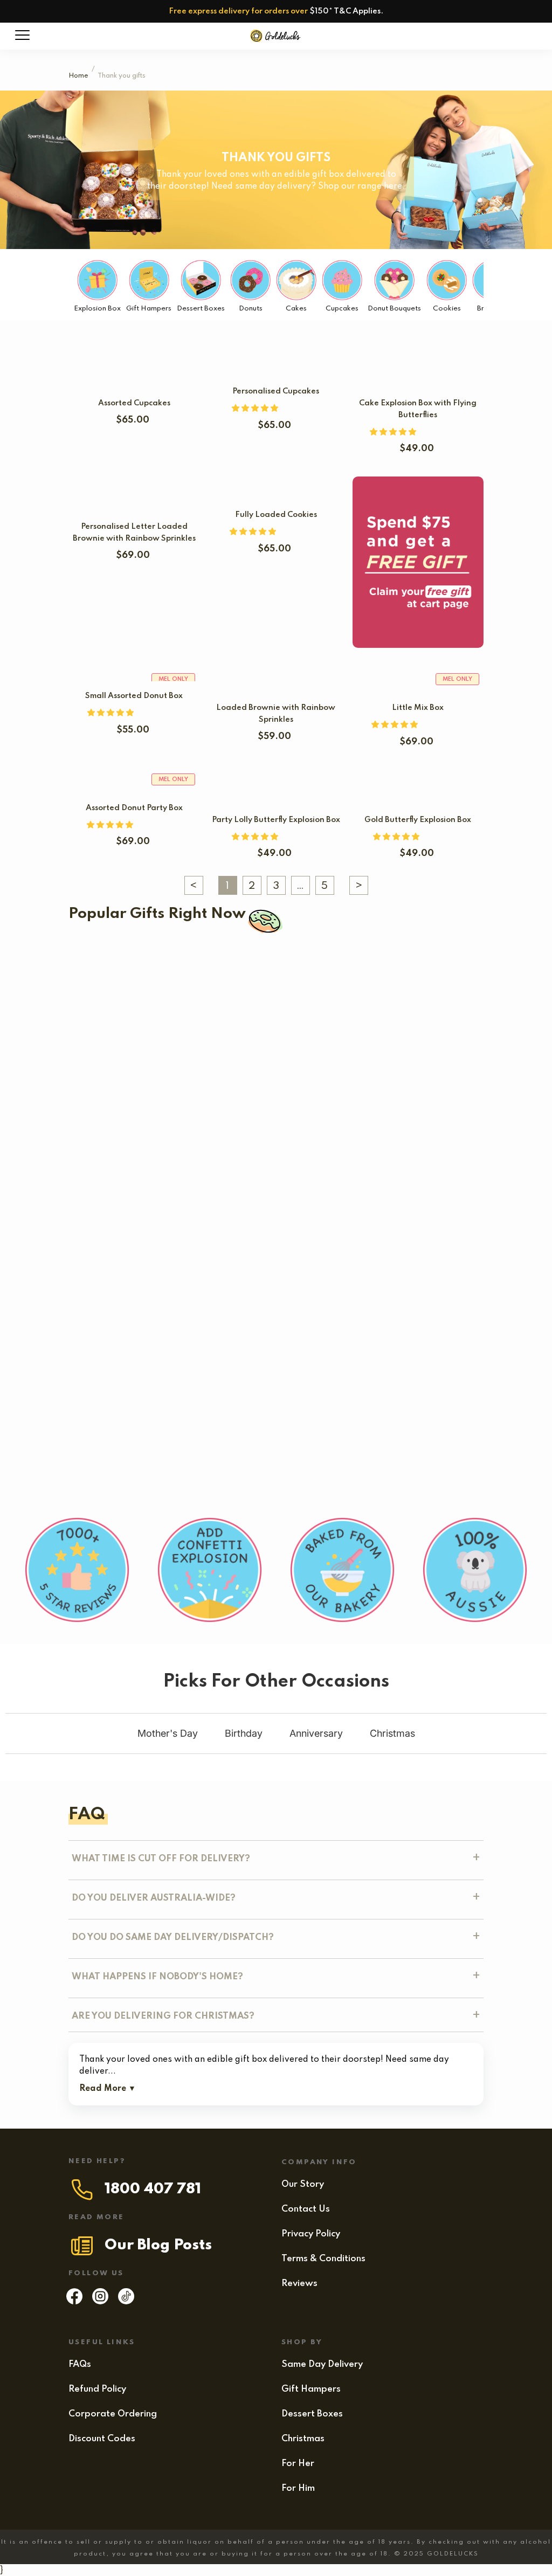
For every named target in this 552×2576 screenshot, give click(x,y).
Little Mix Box (418, 708)
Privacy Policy (311, 2234)
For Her (298, 2464)
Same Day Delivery (322, 2364)
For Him (298, 2488)
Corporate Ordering (113, 2414)
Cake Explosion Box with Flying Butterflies (378, 1125)
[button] (256, 409)
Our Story (303, 2184)
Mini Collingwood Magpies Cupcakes (297, 982)
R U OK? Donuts (108, 1213)
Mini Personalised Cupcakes (215, 1445)
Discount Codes (102, 2439)
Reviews (299, 2284)
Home (78, 76)
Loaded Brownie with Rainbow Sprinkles (174, 1373)
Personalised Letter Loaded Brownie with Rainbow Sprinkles (198, 1302)
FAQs (80, 2364)
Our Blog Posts (158, 2245)
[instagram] (100, 2302)
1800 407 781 (153, 2189)
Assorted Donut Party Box (134, 808)
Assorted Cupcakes (134, 403)
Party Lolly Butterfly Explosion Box (276, 820)
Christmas (303, 2439)
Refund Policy (97, 2389)
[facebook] (74, 2302)
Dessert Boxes (312, 2414)
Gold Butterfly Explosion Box (418, 820)
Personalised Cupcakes (276, 391)
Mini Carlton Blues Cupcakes (132, 982)
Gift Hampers (311, 2389)
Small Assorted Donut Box (134, 696)
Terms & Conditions (323, 2259)
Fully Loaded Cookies (276, 515)
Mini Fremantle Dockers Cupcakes (178, 1053)
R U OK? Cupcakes (225, 1125)
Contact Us (306, 2209)
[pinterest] (126, 2302)
